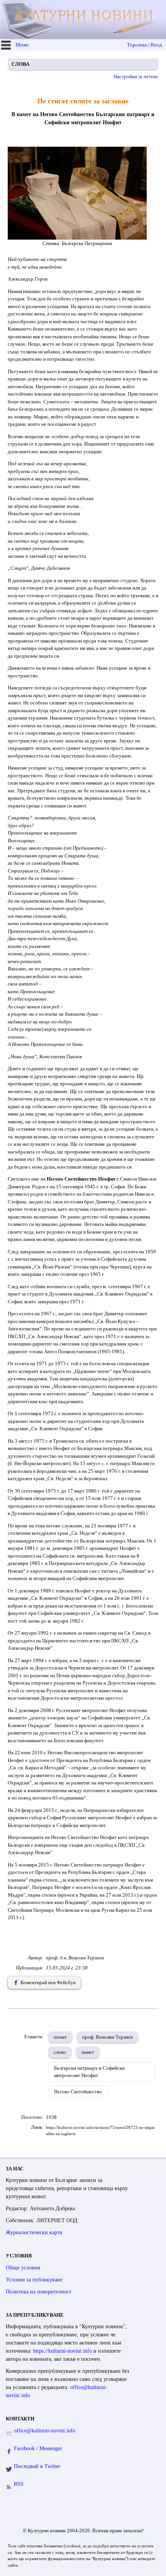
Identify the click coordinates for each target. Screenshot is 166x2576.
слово (60, 2052)
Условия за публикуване (34, 2280)
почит (60, 2037)
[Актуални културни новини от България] (84, 20)
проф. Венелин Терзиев (108, 2037)
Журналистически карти (34, 2232)
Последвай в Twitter (37, 2466)
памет (88, 2052)
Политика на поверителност (39, 2292)
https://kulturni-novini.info (63, 2351)
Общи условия (23, 2268)
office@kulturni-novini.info (45, 2431)
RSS (19, 2484)
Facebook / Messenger (38, 2448)
